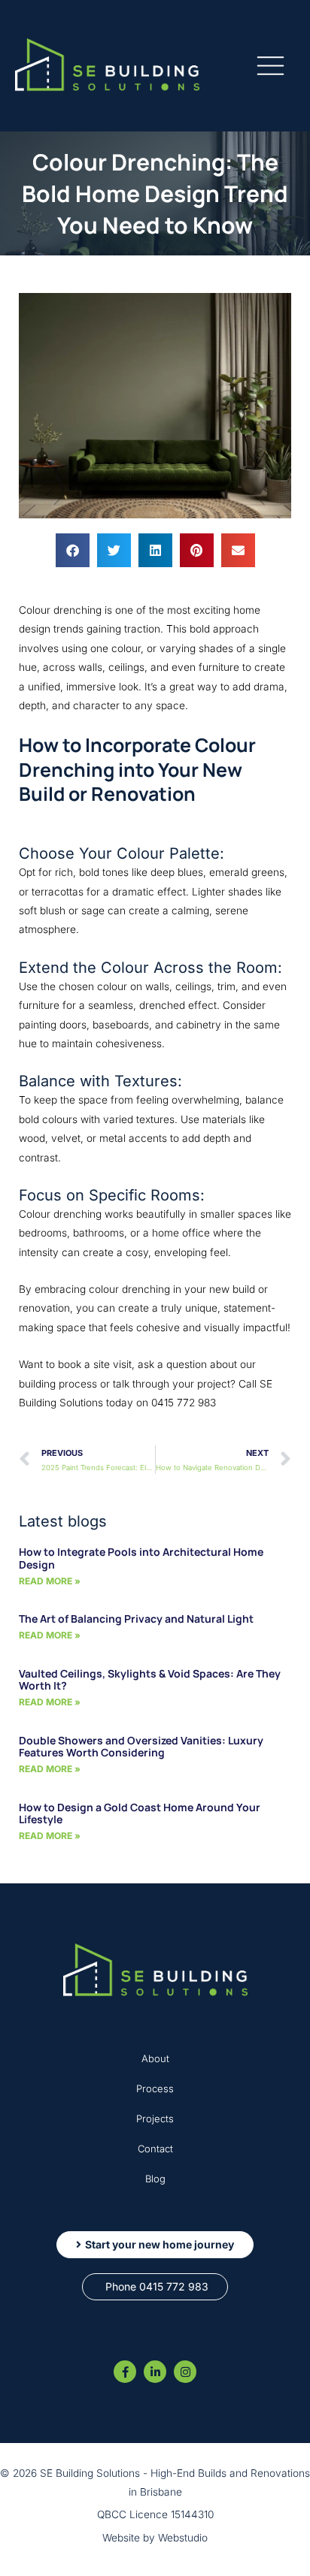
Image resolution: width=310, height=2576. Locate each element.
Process (155, 2088)
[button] (73, 550)
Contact (155, 2149)
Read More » (50, 1581)
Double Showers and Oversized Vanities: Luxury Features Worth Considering (141, 1747)
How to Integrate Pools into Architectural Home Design (141, 1558)
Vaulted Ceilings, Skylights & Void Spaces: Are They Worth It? (150, 1680)
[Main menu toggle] (271, 66)
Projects (155, 2118)
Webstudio (183, 2538)
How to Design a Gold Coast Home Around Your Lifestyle (140, 1813)
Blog (155, 2179)
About (155, 2058)
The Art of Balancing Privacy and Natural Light (136, 1619)
